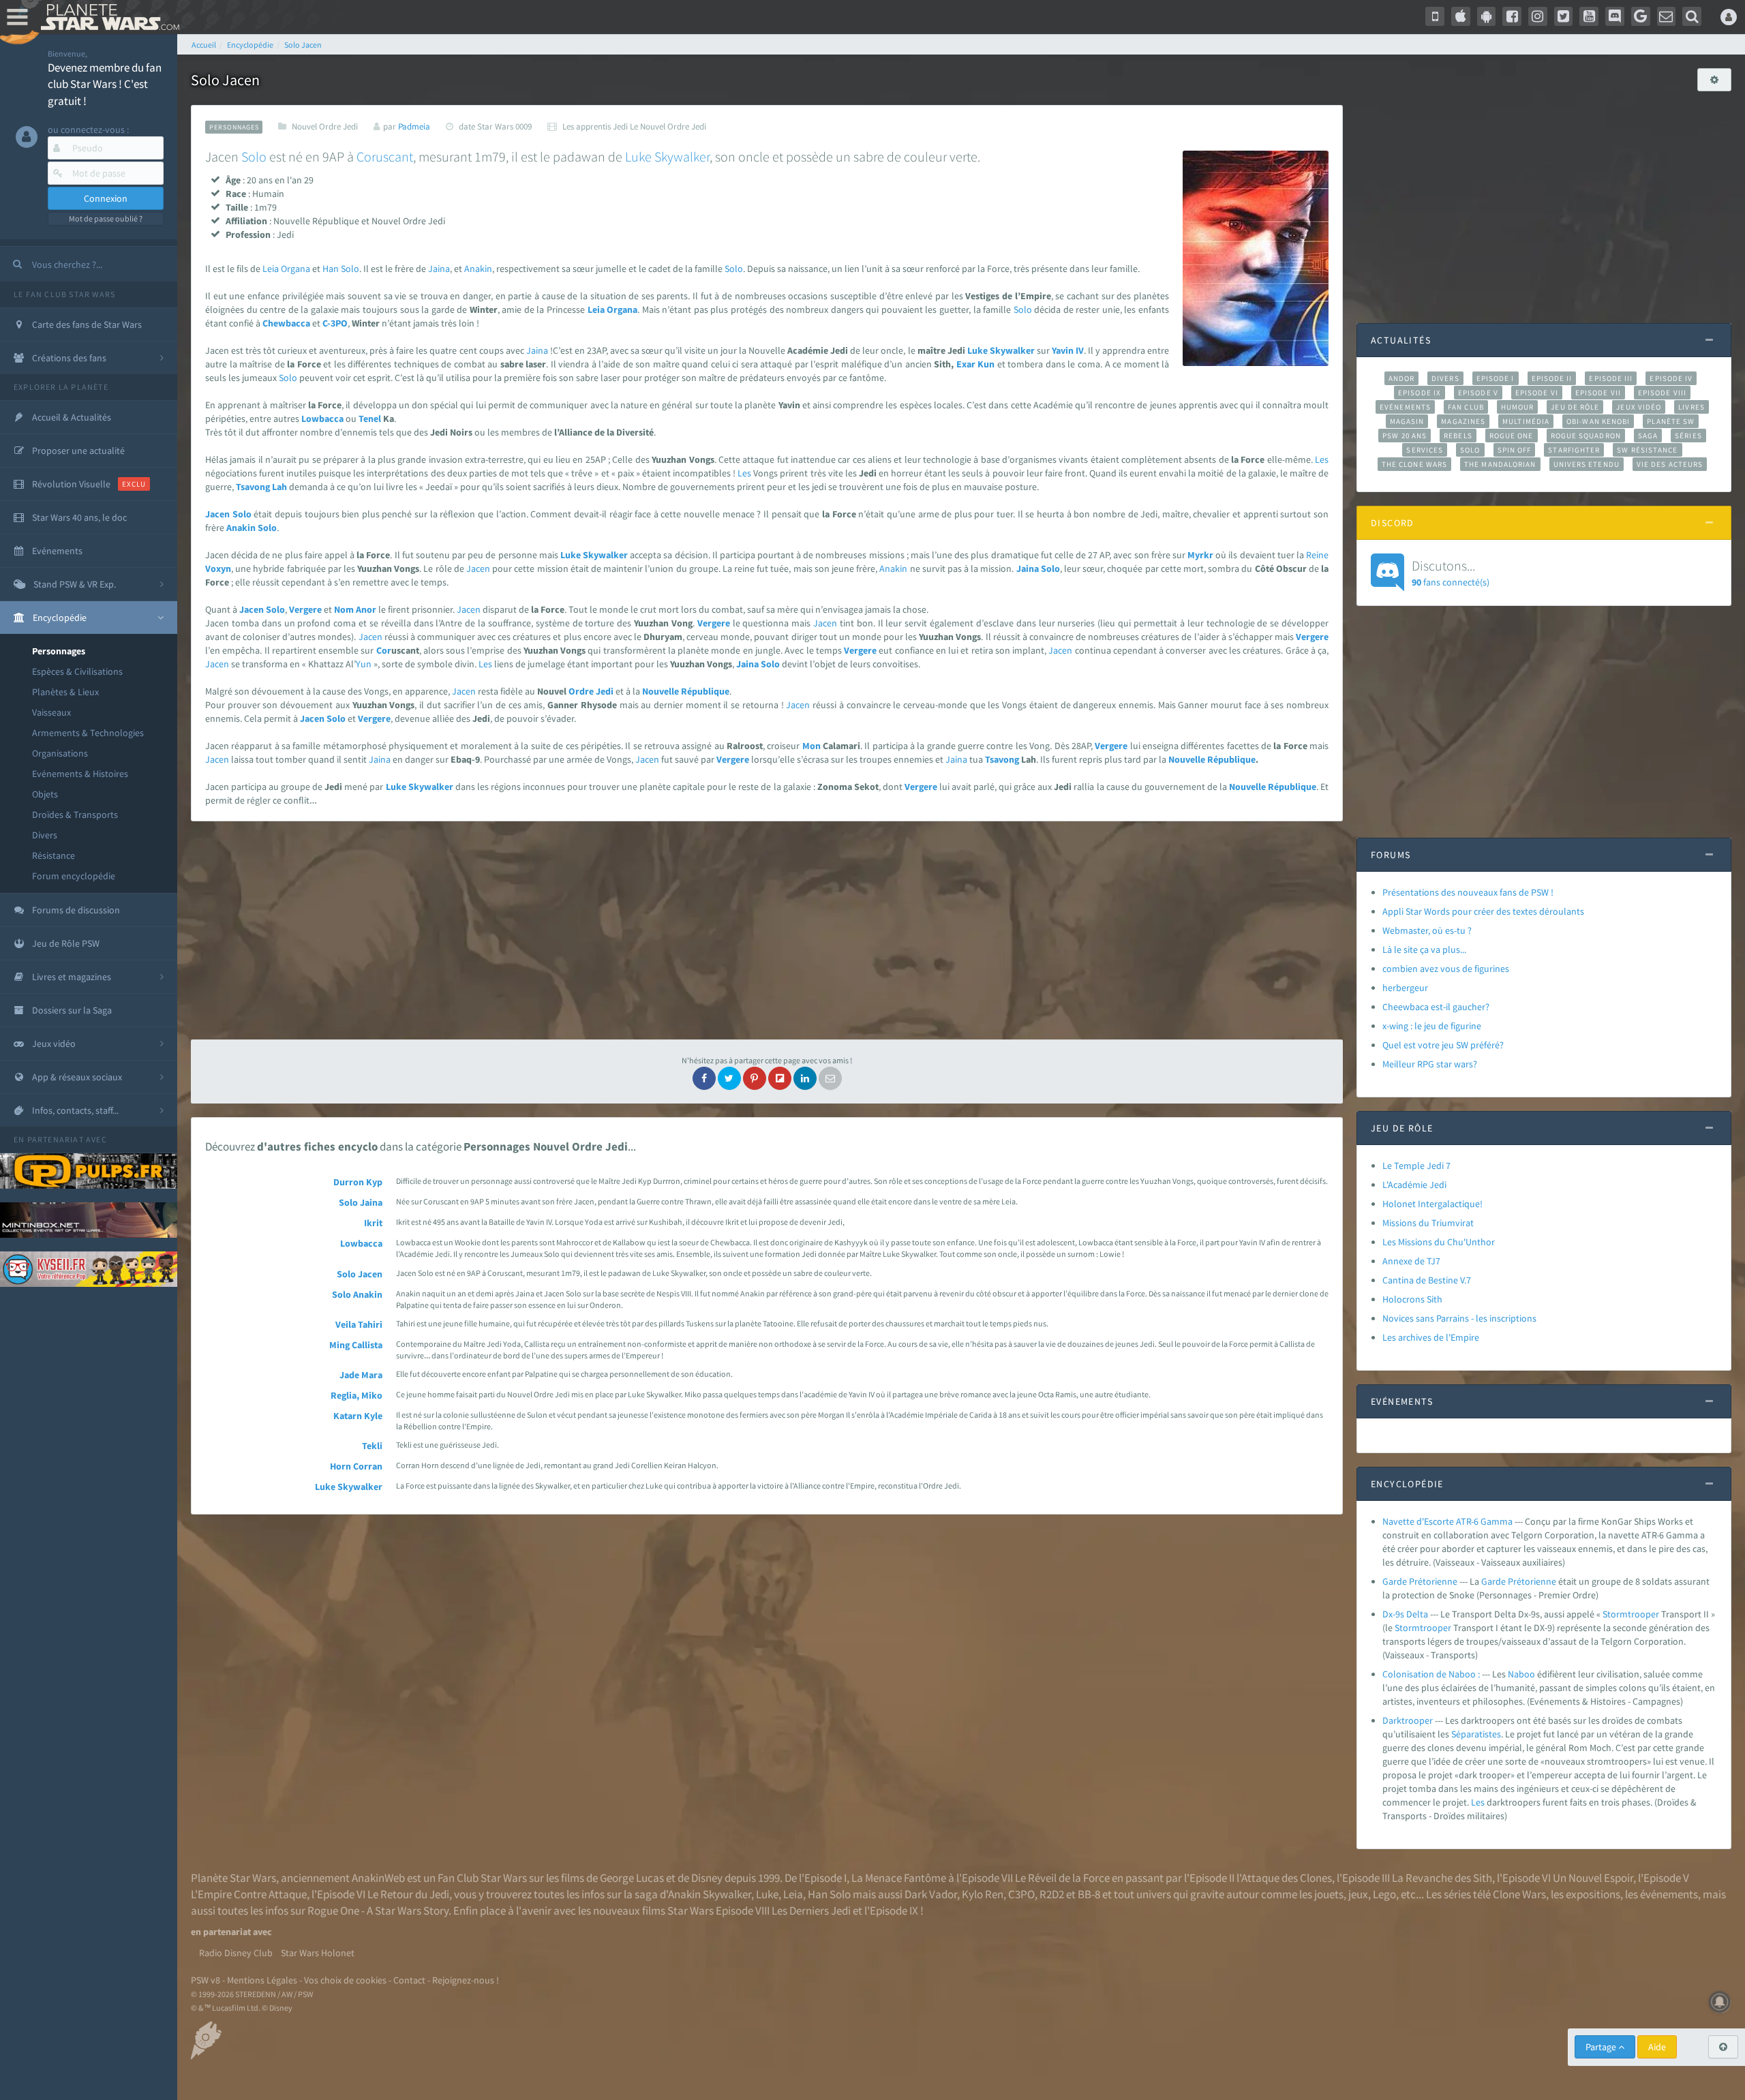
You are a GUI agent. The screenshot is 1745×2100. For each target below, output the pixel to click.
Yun (364, 664)
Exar (966, 364)
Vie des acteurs (1670, 464)
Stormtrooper (1631, 1614)
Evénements (1405, 407)
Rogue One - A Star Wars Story (378, 1911)
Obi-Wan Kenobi (1598, 421)
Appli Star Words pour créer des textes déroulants (1483, 911)
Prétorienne (1532, 1581)
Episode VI (1537, 393)
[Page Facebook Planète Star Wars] (1512, 16)
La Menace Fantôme (899, 1878)
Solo (254, 156)
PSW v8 (206, 1980)
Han (331, 269)
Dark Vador (931, 1894)
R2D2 (1052, 1894)
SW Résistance (1647, 450)
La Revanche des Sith (1442, 1878)
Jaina (439, 269)
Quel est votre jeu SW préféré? (1443, 1045)
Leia (271, 269)
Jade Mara (361, 1375)
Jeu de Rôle (1575, 407)
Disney (707, 1878)
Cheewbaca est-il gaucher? (1436, 1007)
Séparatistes (1476, 1734)
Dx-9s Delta (1405, 1614)
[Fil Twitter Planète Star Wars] (1564, 16)
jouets (1329, 1894)
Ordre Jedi (591, 691)
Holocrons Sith (1412, 1299)
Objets (45, 794)
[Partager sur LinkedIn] (805, 1078)
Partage (1602, 2047)
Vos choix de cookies (345, 1980)
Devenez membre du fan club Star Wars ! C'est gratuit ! (105, 84)
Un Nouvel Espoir (1593, 1878)
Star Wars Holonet (318, 1953)
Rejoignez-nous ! (466, 1980)
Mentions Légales (262, 1980)
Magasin (1407, 421)
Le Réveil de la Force (1062, 1878)
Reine (1317, 555)
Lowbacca (322, 419)
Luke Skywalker (349, 1487)
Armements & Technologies (88, 733)
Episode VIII (1662, 393)
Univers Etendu (1587, 464)
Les (1322, 459)
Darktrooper (1408, 1720)
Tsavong (253, 487)
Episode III (1611, 378)
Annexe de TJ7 (1411, 1261)
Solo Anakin (357, 1294)
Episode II (1552, 378)
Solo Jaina (361, 1202)
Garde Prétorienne (1420, 1581)
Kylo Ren (983, 1894)
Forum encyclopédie (74, 876)
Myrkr (1200, 555)
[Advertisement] (767, 930)
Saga (1648, 436)
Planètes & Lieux (65, 692)
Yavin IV (1068, 350)
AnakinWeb (378, 1878)
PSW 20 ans (1405, 436)
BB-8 (1089, 1894)
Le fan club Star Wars (64, 294)
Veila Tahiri (359, 1324)
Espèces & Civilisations (77, 671)
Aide (1657, 2047)
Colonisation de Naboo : (1431, 1674)
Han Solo (829, 1894)
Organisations (60, 753)
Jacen (217, 514)
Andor (1401, 378)
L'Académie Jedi (1414, 1185)
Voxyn (218, 568)
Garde (1493, 1581)
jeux (1358, 1894)
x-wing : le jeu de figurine (1432, 1026)
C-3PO (335, 323)
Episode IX (1420, 393)
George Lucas (632, 1878)
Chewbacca (286, 323)
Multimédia (1526, 421)
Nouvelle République (686, 691)
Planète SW (1671, 421)
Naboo (1521, 1674)
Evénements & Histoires (80, 774)
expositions (1593, 1894)
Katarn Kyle (358, 1416)
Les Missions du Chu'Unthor (1439, 1242)
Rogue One (1512, 436)
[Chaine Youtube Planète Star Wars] (1589, 16)
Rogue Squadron (1586, 436)
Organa (295, 269)
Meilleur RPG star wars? (1430, 1064)
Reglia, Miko (356, 1395)
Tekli (372, 1446)
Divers (45, 835)
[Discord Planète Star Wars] (1615, 16)
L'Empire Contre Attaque (249, 1894)
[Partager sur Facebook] (704, 1078)
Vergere (305, 609)
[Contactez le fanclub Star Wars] (1667, 16)
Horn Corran (356, 1466)
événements (1669, 1894)
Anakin (478, 269)
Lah (279, 487)
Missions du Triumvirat (1428, 1223)
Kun (986, 364)
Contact (409, 1980)
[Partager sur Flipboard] (780, 1078)
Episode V (1478, 393)
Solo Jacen (360, 1274)
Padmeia (414, 126)
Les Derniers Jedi (811, 1911)
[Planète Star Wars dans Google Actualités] (1641, 16)
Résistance (54, 855)
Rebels (1458, 436)
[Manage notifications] (1720, 2002)
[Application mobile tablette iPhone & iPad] (1461, 16)
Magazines (1463, 421)
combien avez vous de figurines (1446, 969)
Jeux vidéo (1639, 407)
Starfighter (1574, 450)
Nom (344, 609)
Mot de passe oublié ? (106, 218)
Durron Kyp (358, 1182)
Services (1425, 450)
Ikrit (373, 1223)
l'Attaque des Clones (1284, 1878)
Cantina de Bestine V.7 (1427, 1280)
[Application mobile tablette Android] (1487, 16)
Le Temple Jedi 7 (1416, 1166)
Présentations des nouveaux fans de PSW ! (1468, 892)
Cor (384, 650)
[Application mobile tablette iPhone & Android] (1435, 16)
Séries (1688, 436)
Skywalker (682, 156)
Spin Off (1515, 450)
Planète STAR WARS (107, 17)
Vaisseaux (51, 712)
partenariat (56, 1139)
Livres (1691, 407)
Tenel (370, 419)
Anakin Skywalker (710, 1894)
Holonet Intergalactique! (1432, 1204)
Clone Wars (1519, 1894)
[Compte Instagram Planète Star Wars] (1538, 16)
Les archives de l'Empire (1431, 1337)
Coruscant (385, 156)
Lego (1384, 1894)
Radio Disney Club (236, 1953)
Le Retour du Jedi (408, 1894)
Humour (1518, 407)
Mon (811, 746)
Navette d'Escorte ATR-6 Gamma (1447, 1521)
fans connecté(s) (1451, 573)
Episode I (1496, 378)
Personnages (59, 651)
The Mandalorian (1500, 464)
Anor (366, 609)
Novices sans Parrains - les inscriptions (1459, 1318)
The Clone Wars (1414, 464)
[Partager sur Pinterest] (755, 1078)
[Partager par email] (830, 1078)
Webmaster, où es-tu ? (1427, 930)
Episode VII (1598, 393)
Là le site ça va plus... (1424, 949)
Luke (638, 156)
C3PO (1021, 1894)
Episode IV (1671, 378)
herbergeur (1405, 988)
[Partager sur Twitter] (729, 1078)
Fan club (1466, 407)
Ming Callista (356, 1345)
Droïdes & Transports (75, 815)
